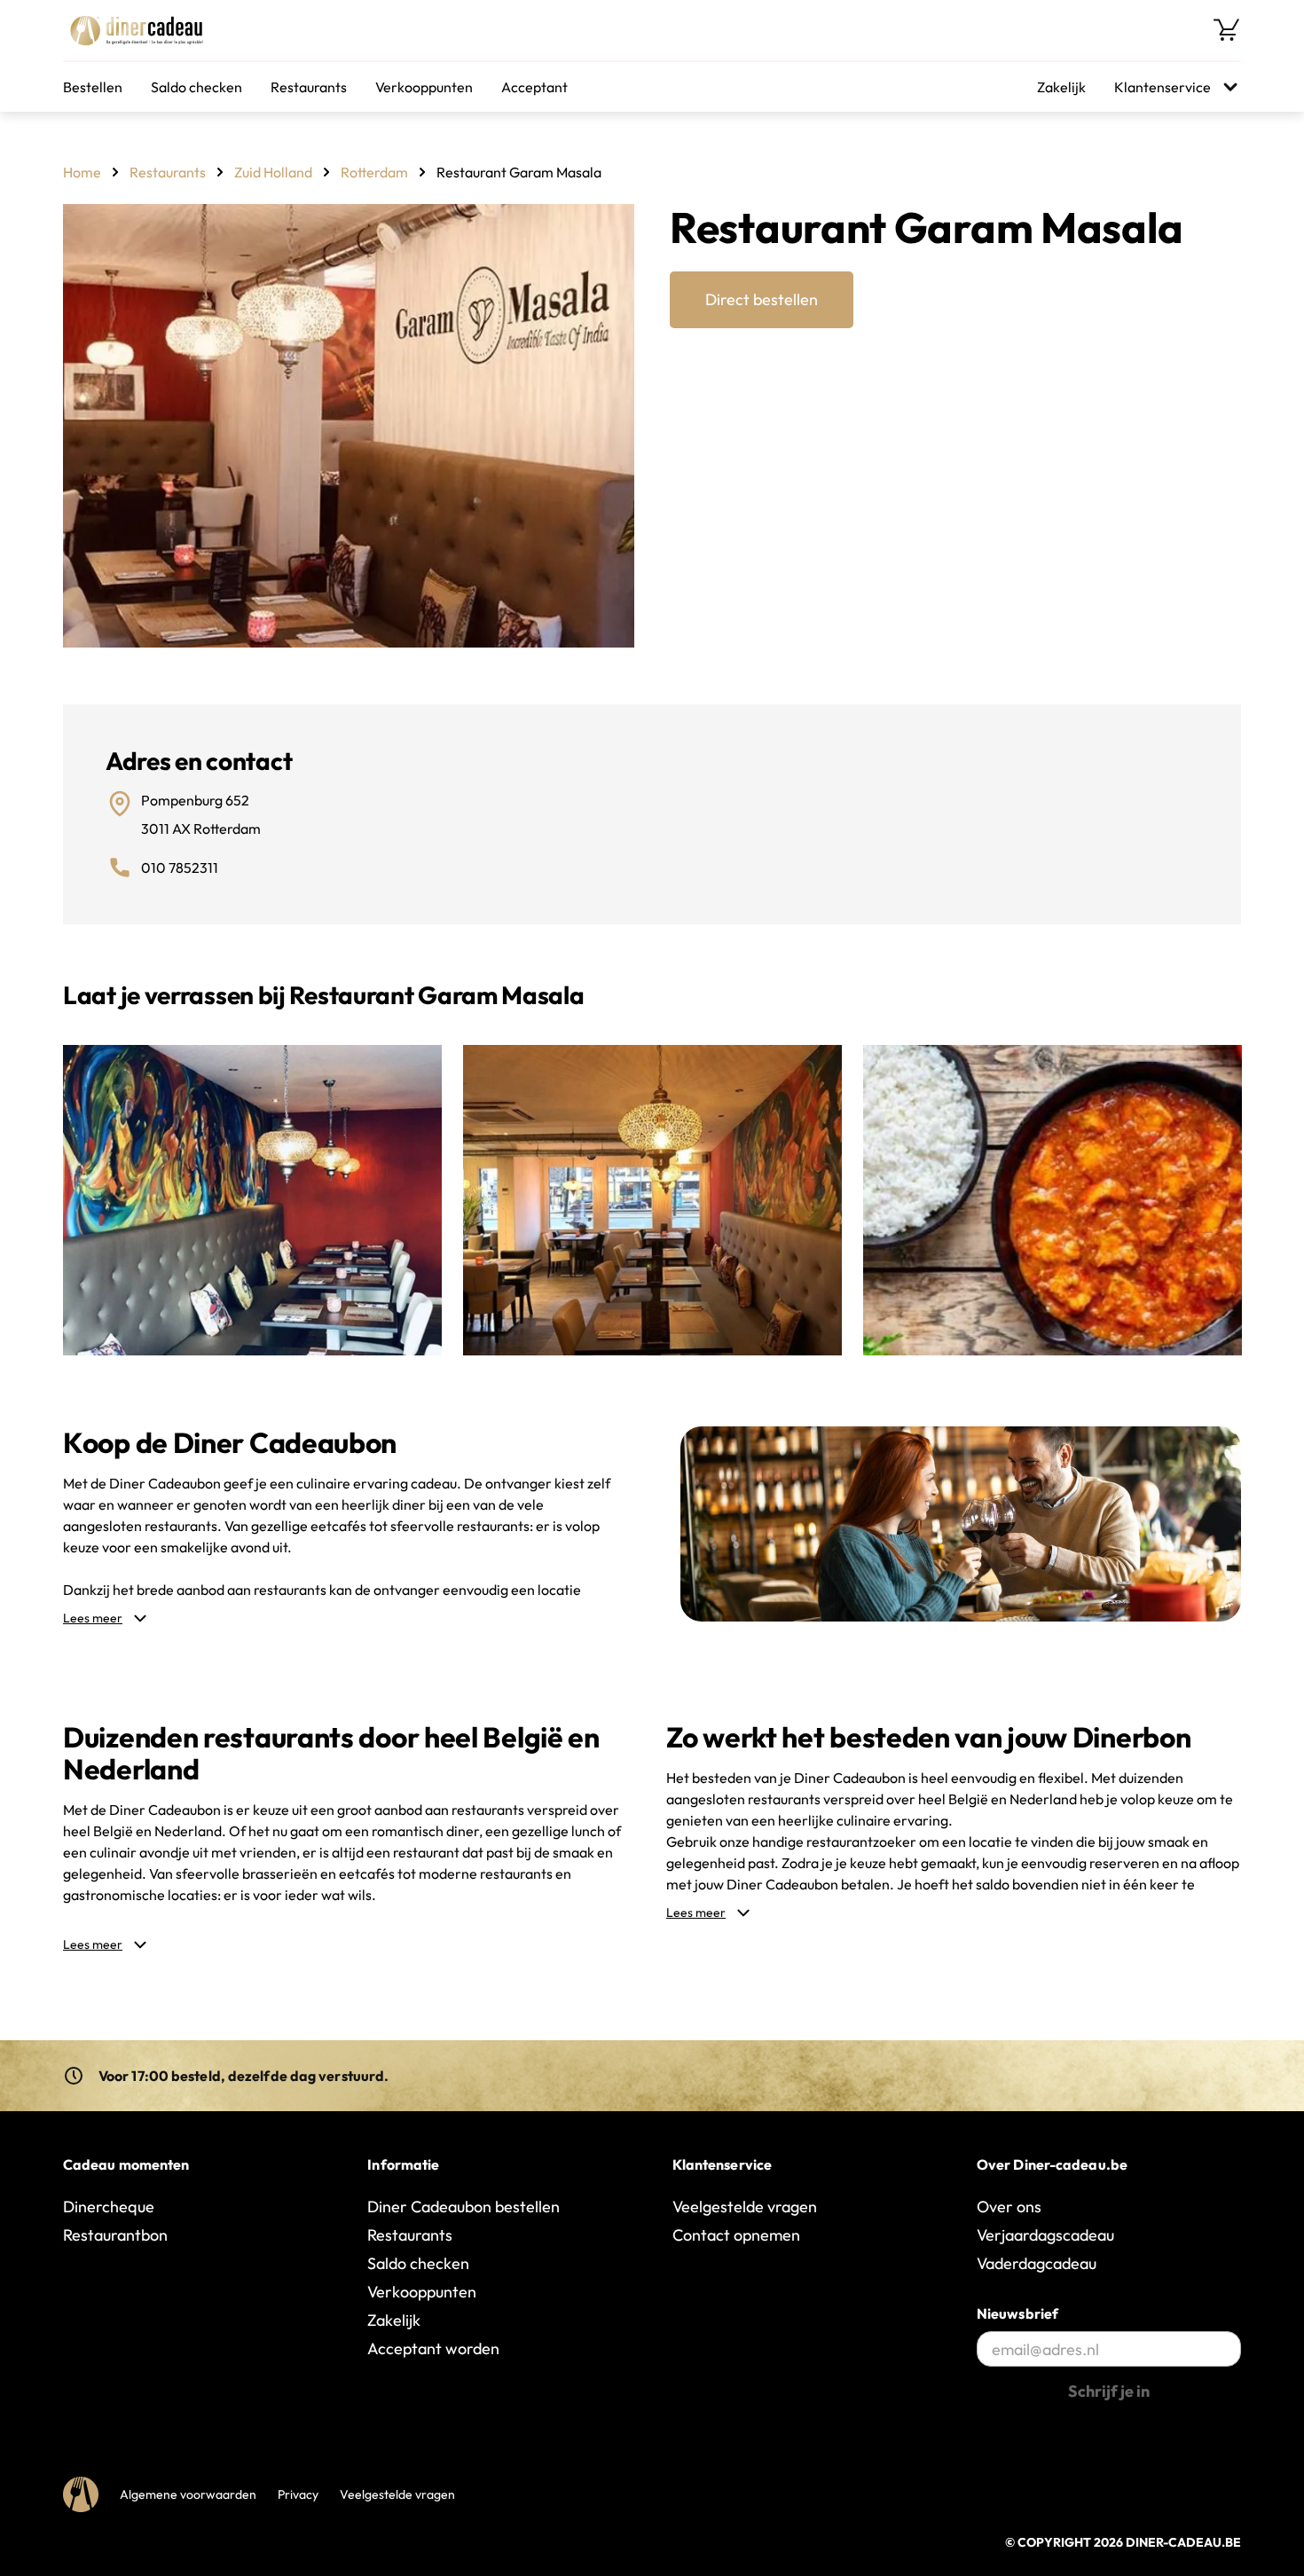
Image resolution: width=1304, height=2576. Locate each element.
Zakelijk (1061, 87)
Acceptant (534, 87)
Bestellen (93, 87)
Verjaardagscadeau (1045, 2235)
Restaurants (309, 87)
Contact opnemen (736, 2235)
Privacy (298, 2494)
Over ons (1009, 2207)
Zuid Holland (273, 172)
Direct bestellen (762, 299)
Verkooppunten (424, 87)
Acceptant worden (433, 2348)
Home (82, 172)
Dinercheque (109, 2207)
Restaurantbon (115, 2235)
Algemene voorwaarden (188, 2494)
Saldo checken (196, 87)
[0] (1227, 30)
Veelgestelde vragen (745, 2207)
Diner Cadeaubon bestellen (463, 2207)
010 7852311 (180, 868)
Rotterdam (374, 172)
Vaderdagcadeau (1037, 2263)
